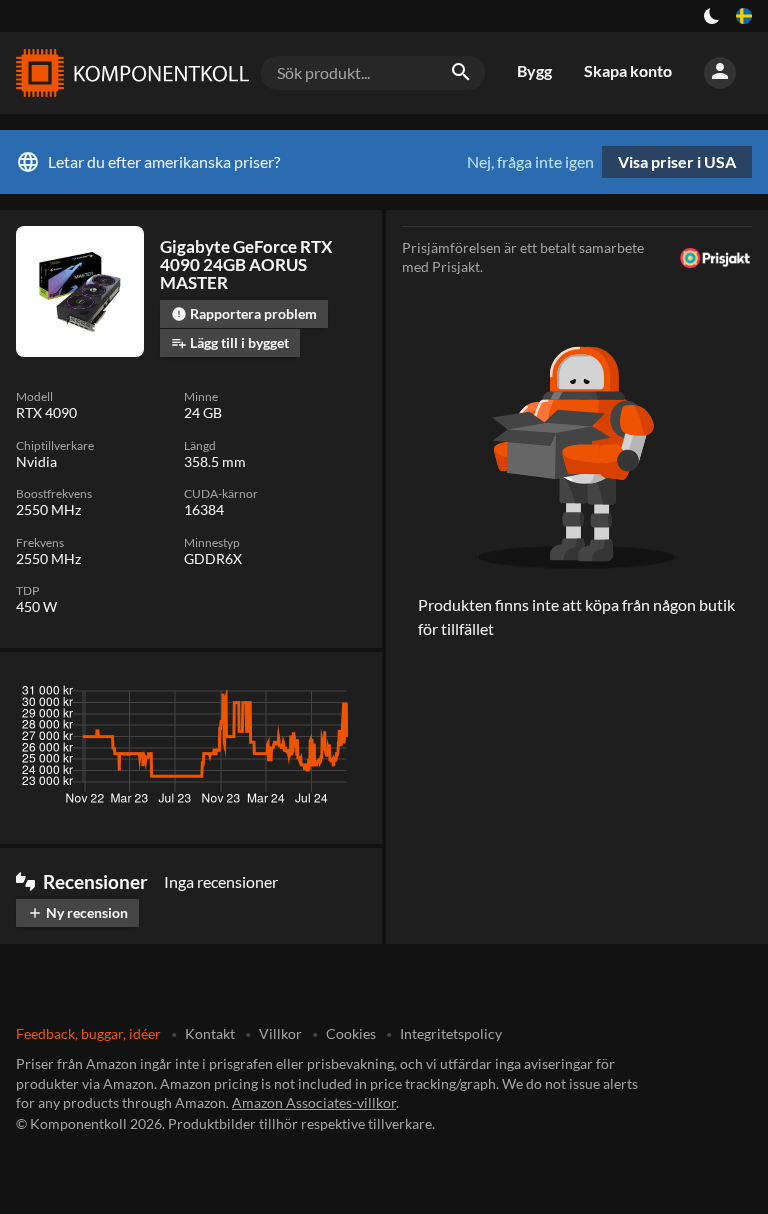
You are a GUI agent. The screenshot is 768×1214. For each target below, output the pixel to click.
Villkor (280, 1033)
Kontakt (210, 1033)
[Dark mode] (712, 16)
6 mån (242, 696)
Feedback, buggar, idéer (88, 1033)
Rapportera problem (244, 313)
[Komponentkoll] (128, 73)
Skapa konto (628, 70)
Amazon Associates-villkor (314, 1102)
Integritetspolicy (451, 1033)
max (343, 696)
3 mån (183, 696)
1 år (295, 696)
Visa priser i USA (677, 161)
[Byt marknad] (744, 16)
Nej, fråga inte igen (530, 162)
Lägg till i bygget (230, 342)
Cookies (351, 1033)
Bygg (534, 70)
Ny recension (77, 912)
